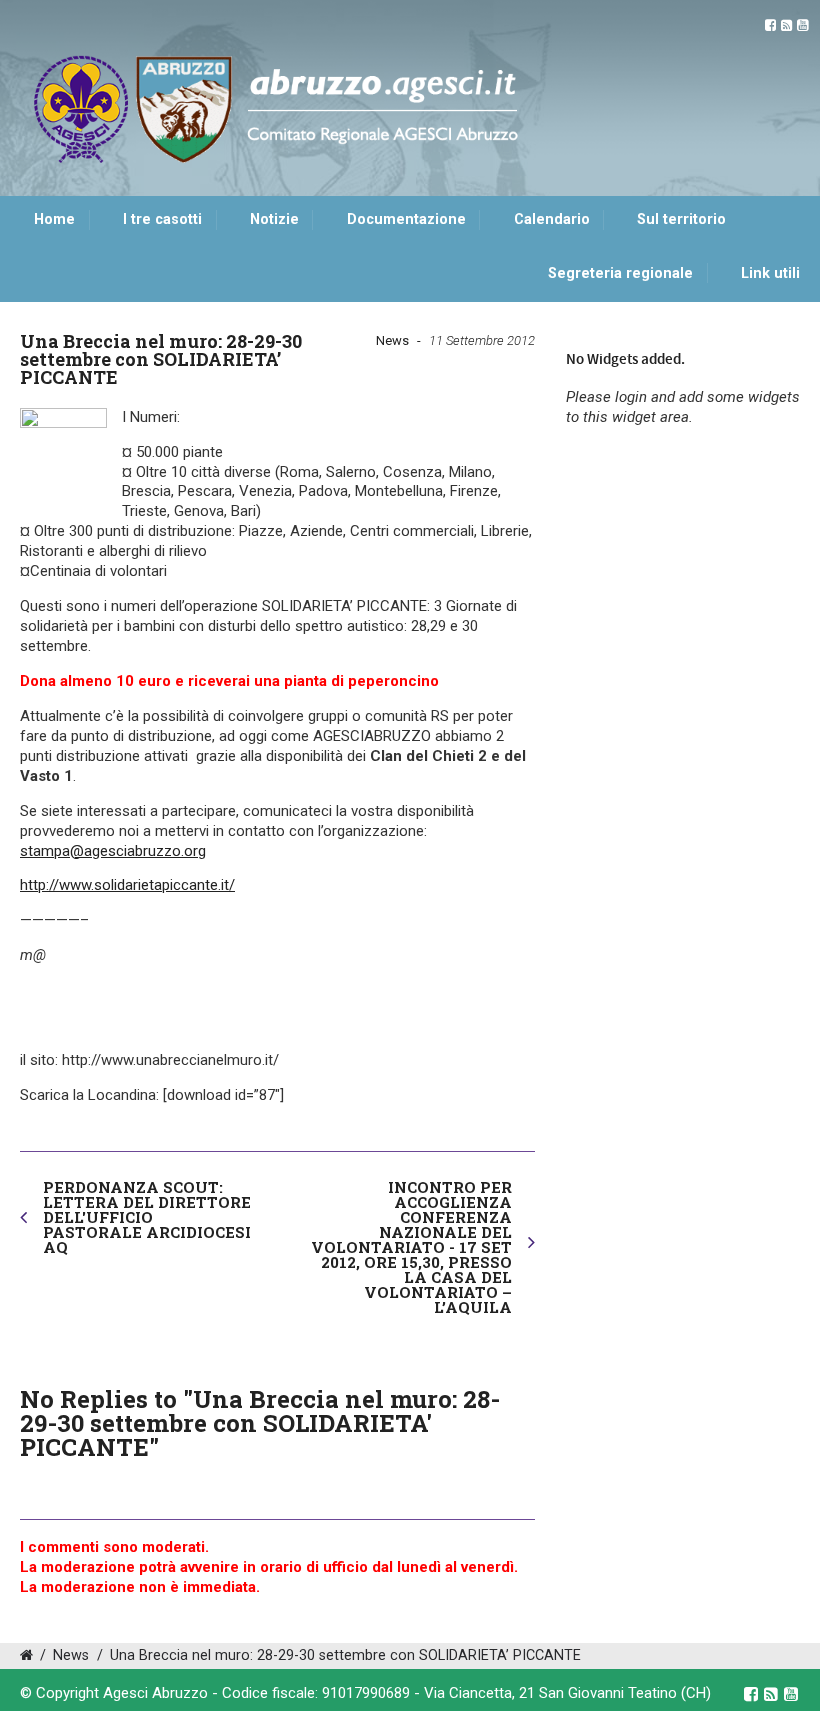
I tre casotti (162, 219)
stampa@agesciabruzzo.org (113, 851)
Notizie (274, 219)
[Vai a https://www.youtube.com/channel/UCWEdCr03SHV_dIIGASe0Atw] (802, 25)
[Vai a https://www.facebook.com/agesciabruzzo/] (770, 25)
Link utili (770, 273)
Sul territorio (681, 219)
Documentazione (406, 219)
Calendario (552, 219)
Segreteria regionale (620, 273)
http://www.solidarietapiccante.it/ (127, 885)
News (392, 340)
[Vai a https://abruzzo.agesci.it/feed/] (786, 25)
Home (54, 219)
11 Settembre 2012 (482, 340)
